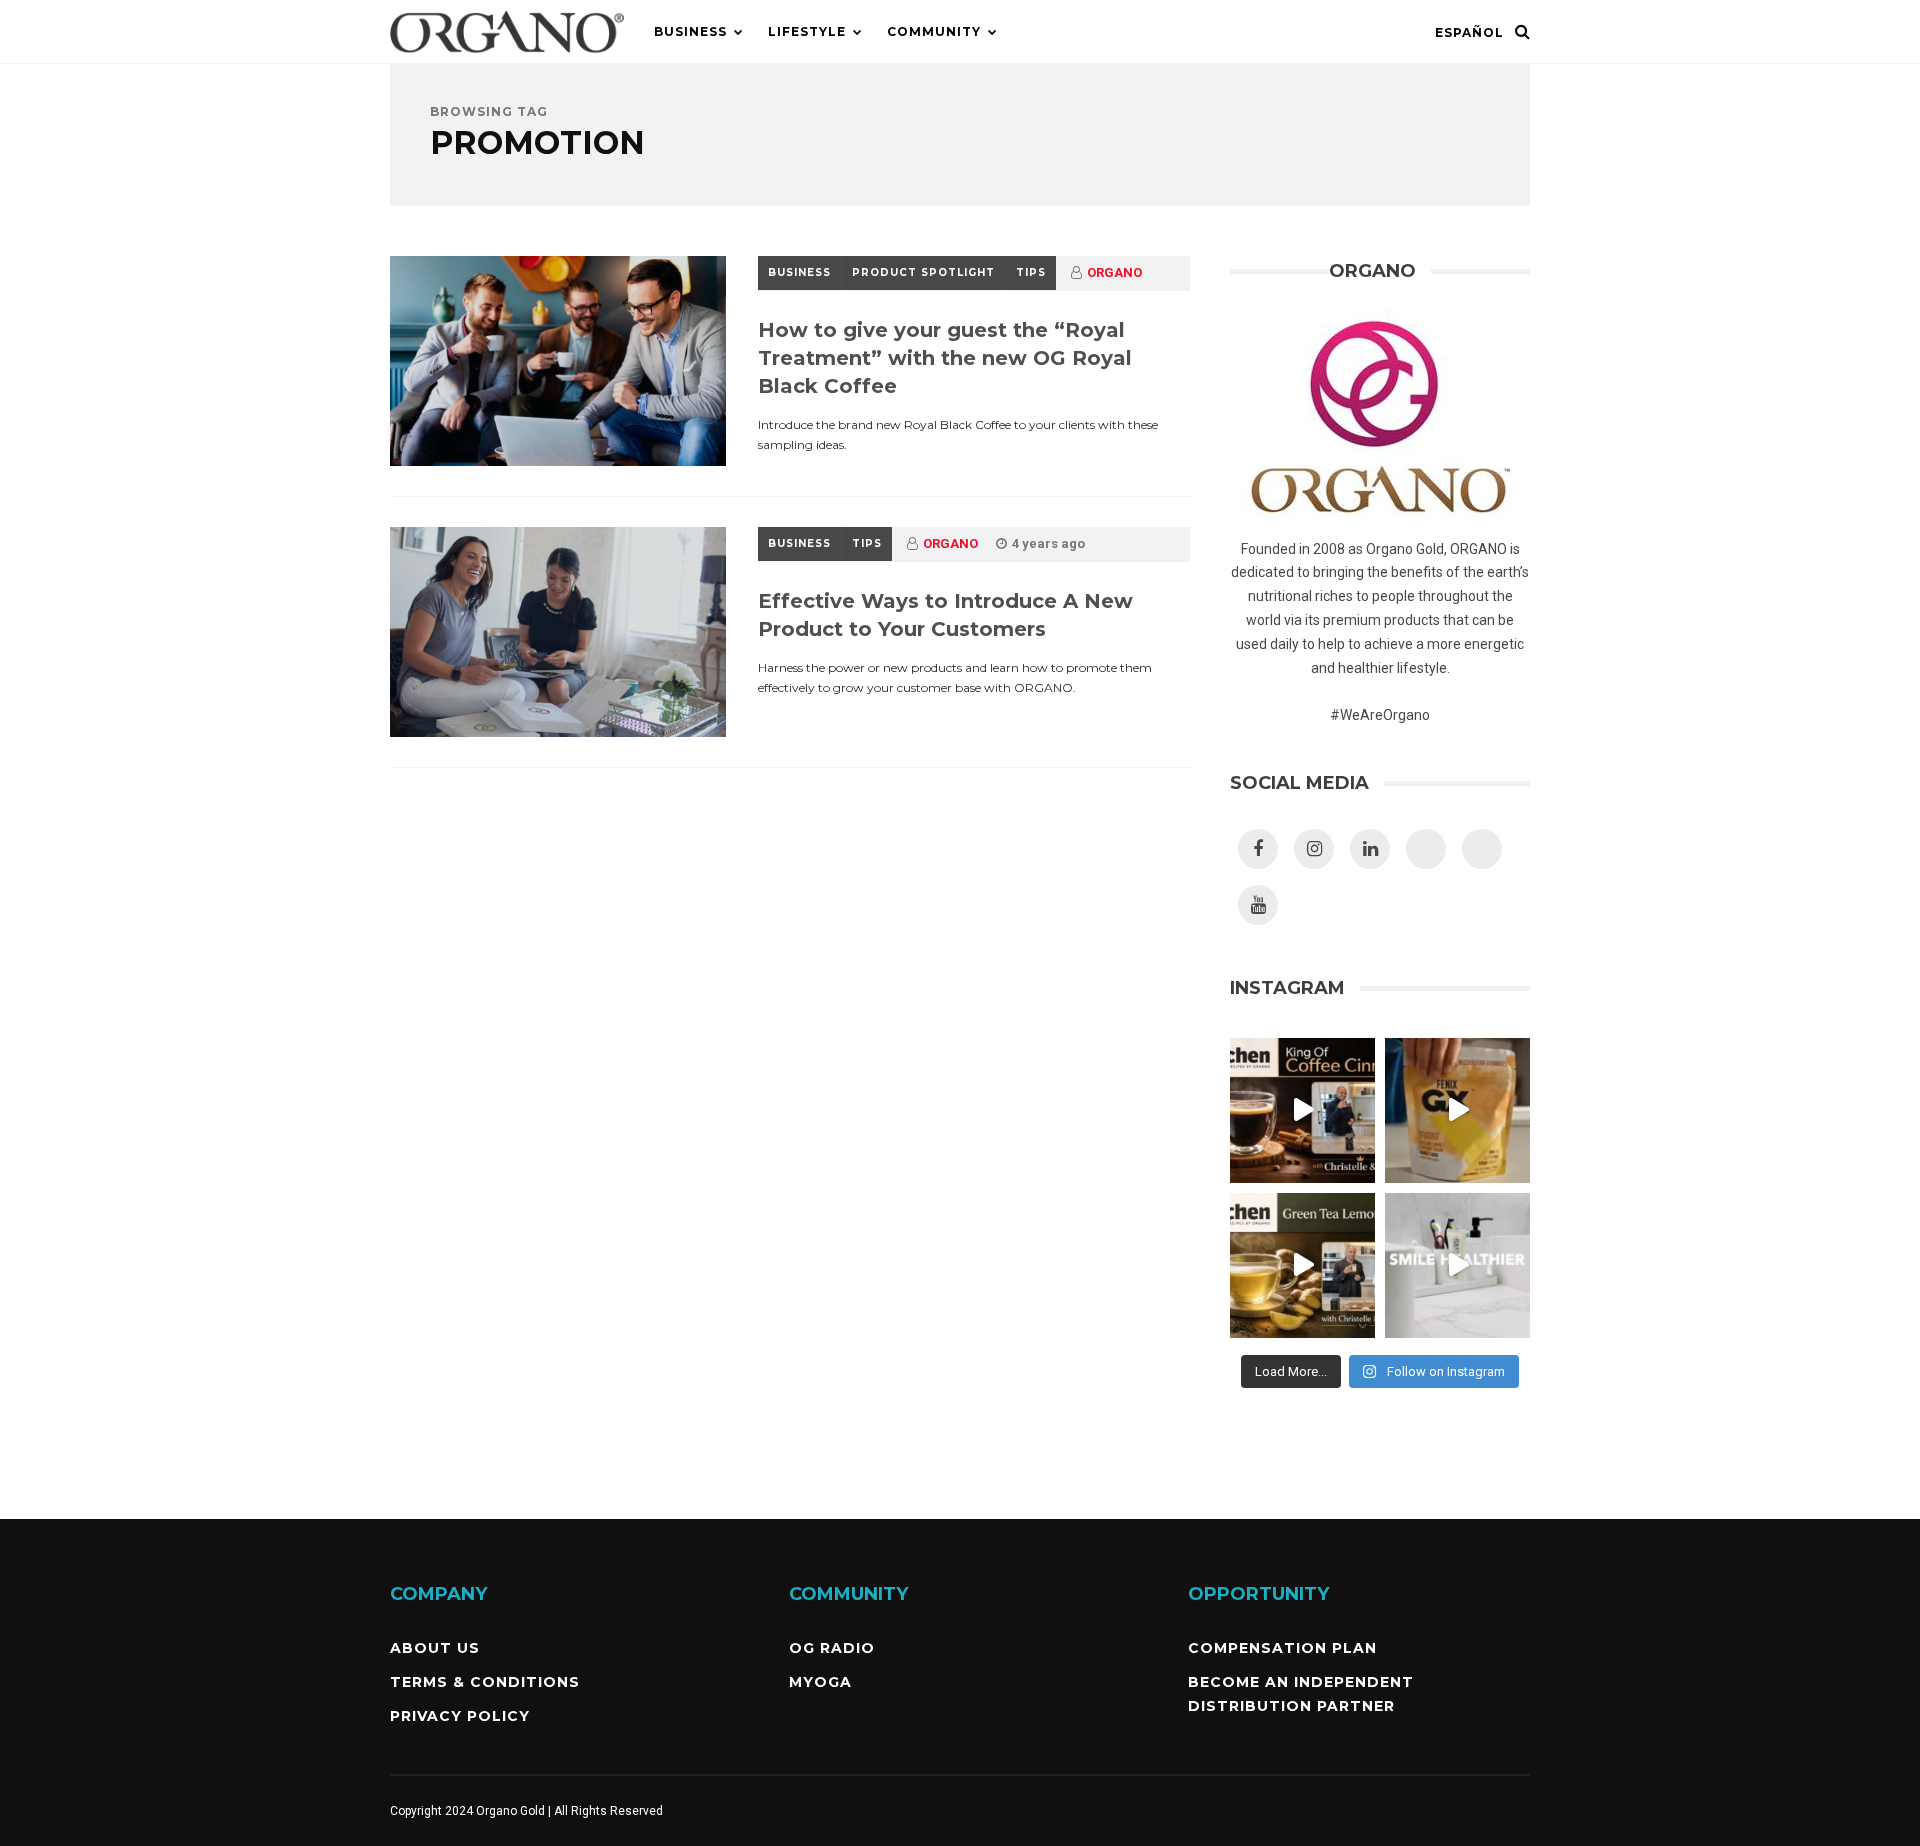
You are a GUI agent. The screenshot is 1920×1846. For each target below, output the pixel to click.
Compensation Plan (1282, 1648)
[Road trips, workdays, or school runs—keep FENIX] (1457, 1110)
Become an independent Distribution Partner (1301, 1694)
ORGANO (1114, 272)
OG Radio (832, 1648)
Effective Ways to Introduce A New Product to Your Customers (945, 615)
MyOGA (820, 1682)
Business (690, 31)
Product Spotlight (923, 272)
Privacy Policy (460, 1716)
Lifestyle (807, 31)
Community (934, 31)
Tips (1031, 272)
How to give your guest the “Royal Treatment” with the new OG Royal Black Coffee (945, 358)
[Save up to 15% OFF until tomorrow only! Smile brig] (1457, 1265)
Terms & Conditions (485, 1682)
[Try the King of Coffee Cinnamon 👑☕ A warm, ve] (1302, 1110)
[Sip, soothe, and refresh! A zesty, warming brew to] (1302, 1265)
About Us (435, 1648)
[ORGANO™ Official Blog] (507, 59)
